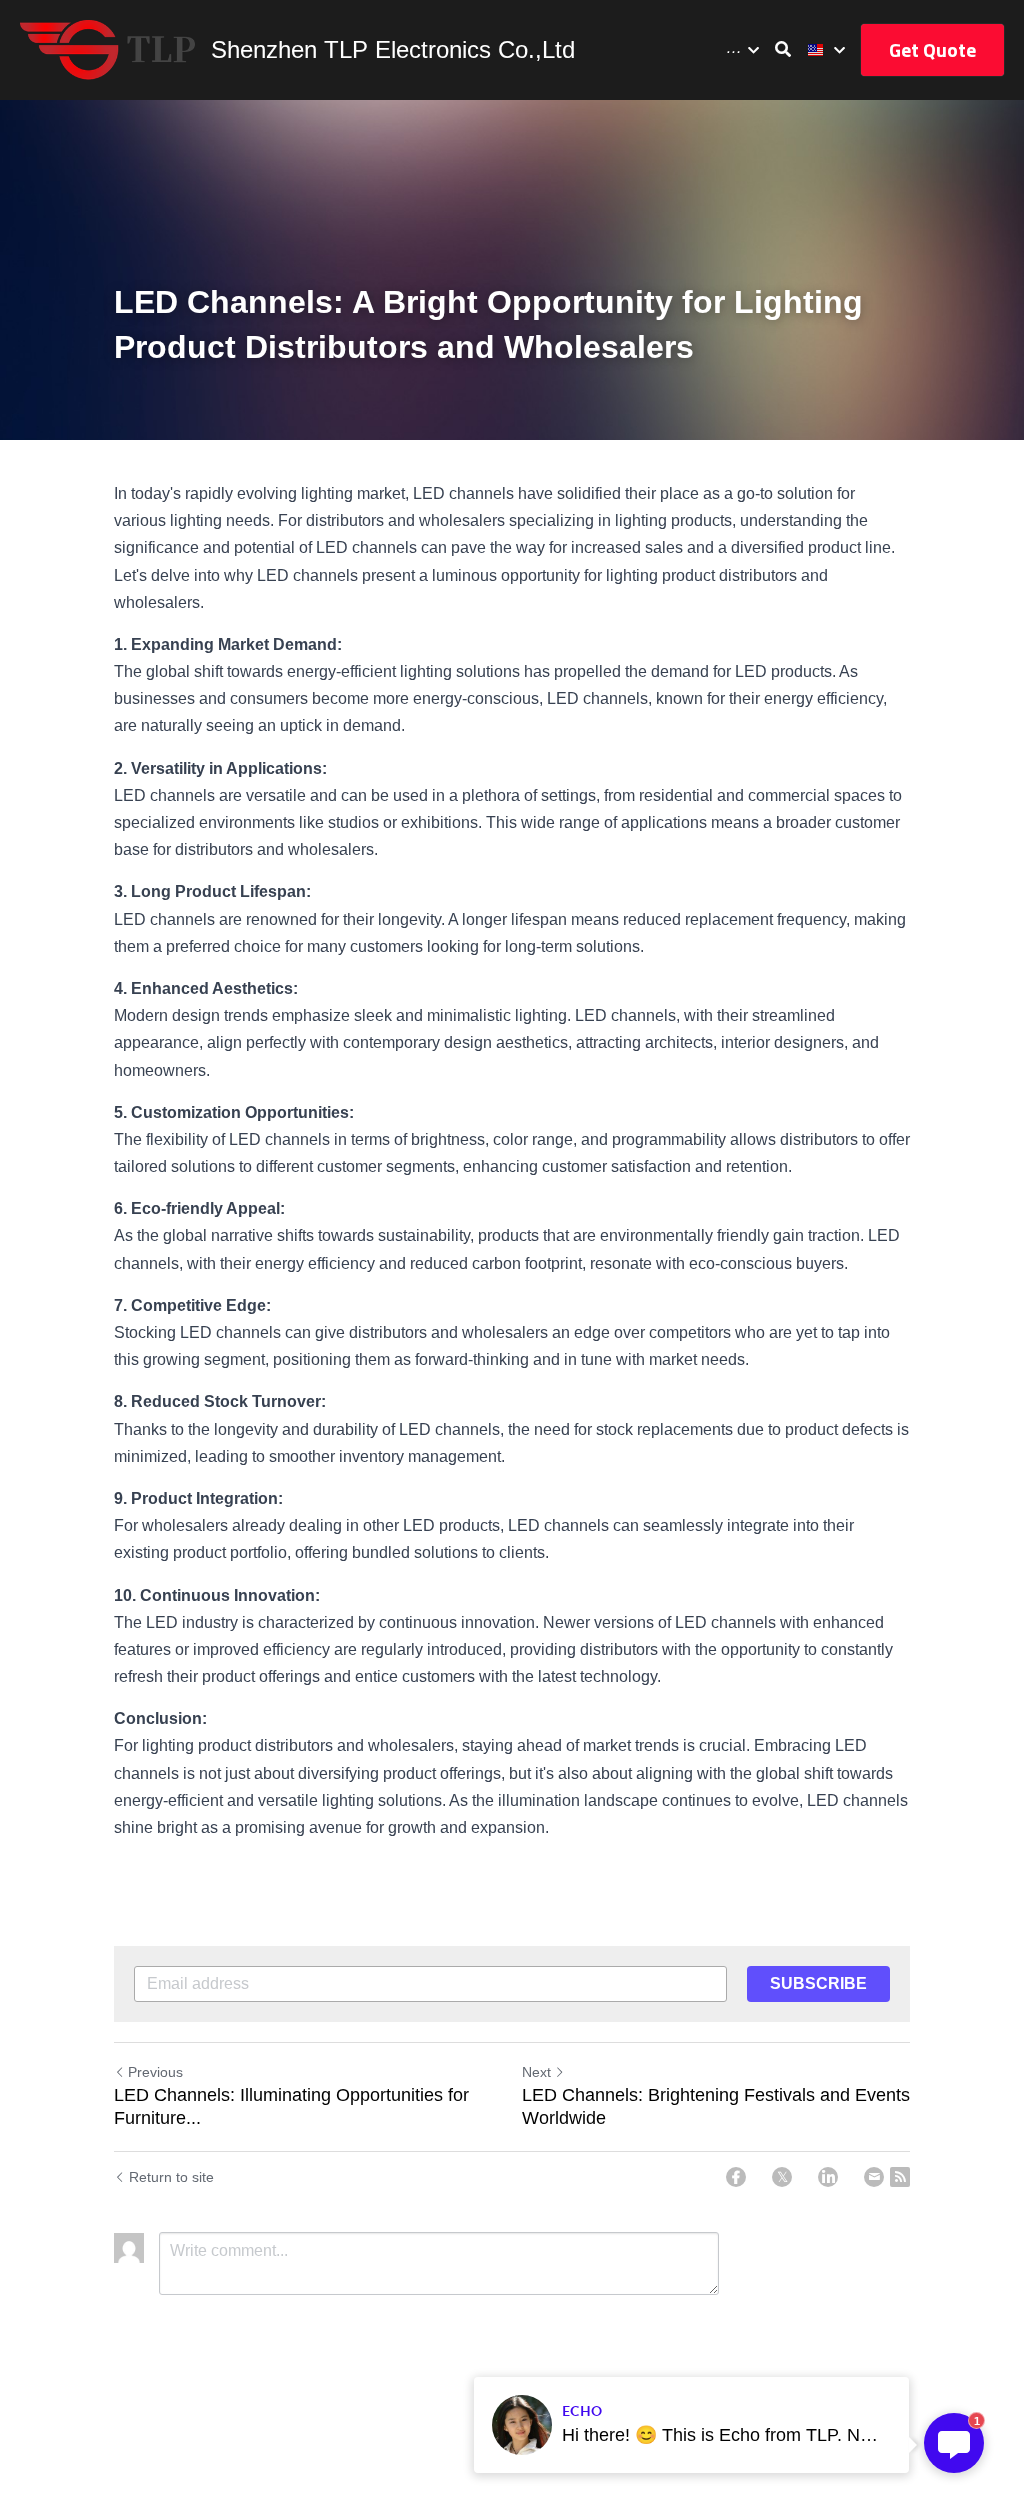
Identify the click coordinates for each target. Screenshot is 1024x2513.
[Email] (874, 2177)
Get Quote (932, 49)
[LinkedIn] (828, 2177)
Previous (155, 2072)
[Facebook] (736, 2177)
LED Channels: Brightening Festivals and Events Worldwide (716, 2106)
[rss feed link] (900, 2177)
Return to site (171, 2177)
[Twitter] (782, 2177)
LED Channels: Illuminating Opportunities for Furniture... (291, 2106)
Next (536, 2072)
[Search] (783, 49)
